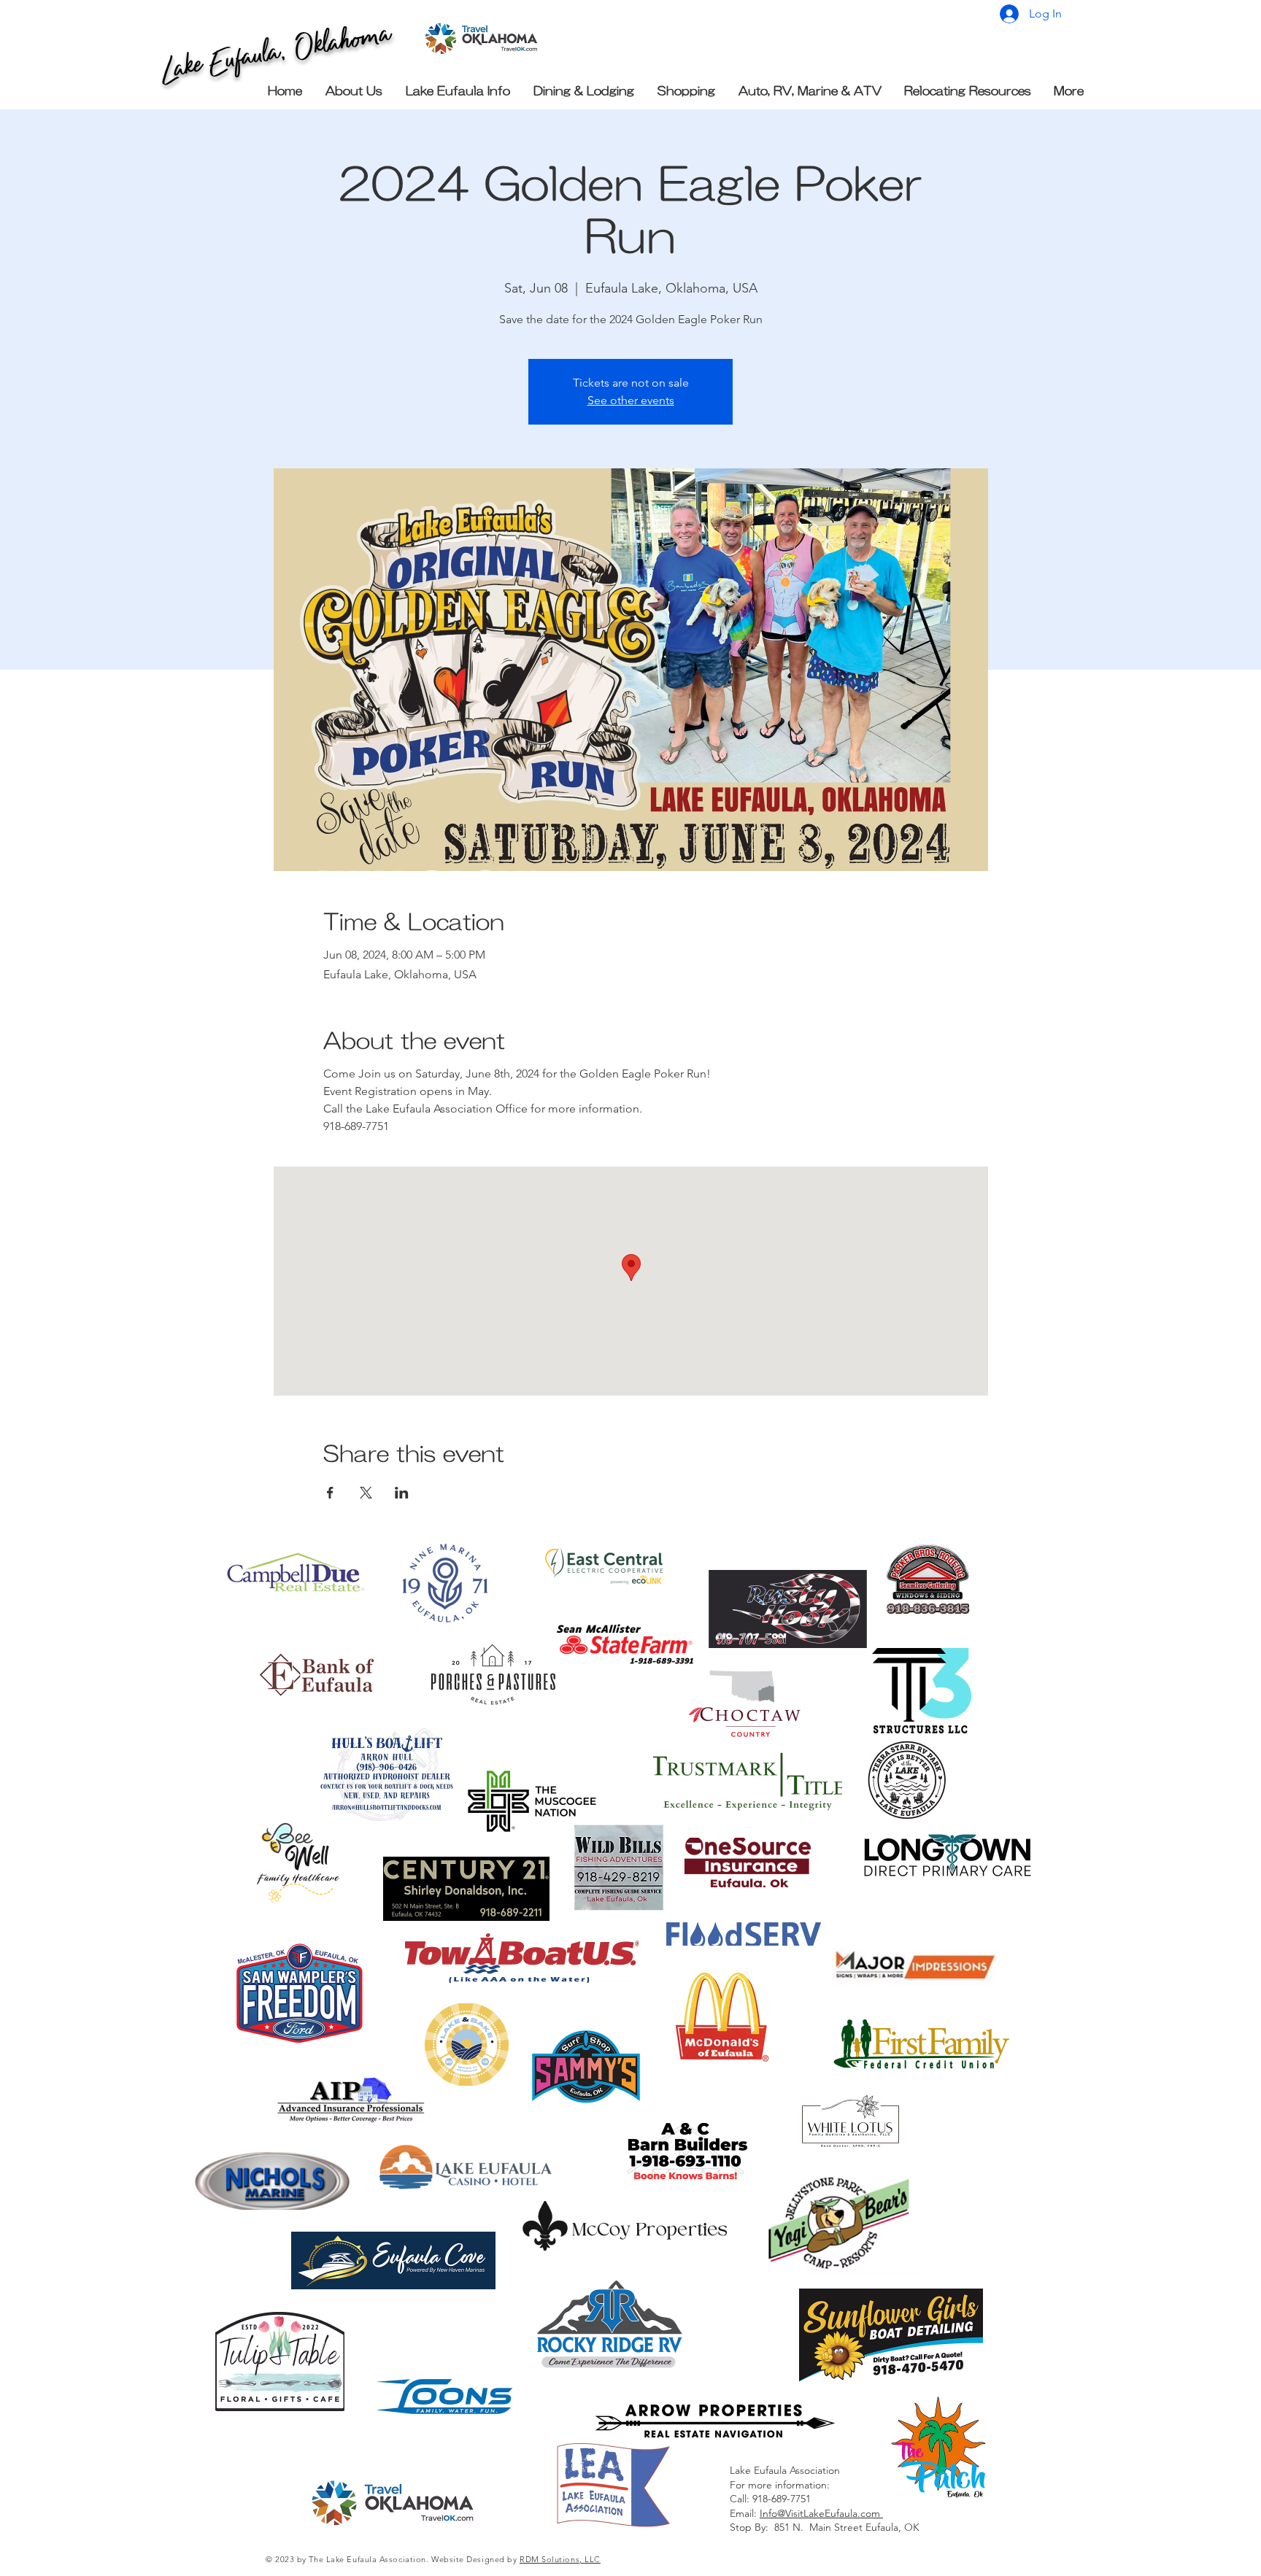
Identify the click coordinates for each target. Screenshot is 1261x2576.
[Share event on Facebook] (330, 1493)
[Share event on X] (366, 1493)
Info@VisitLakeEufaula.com (821, 2513)
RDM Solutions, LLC (560, 2559)
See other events (631, 400)
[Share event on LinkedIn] (402, 1493)
